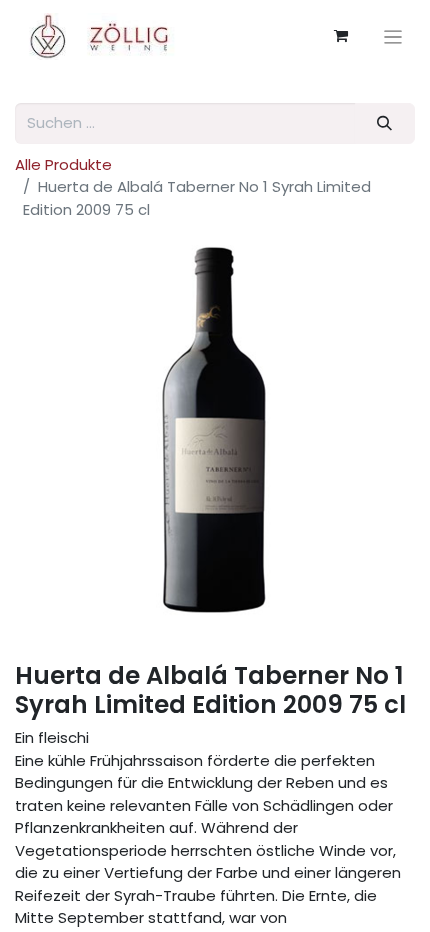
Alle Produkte (63, 164)
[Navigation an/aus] (393, 36)
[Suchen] (385, 123)
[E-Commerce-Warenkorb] (341, 36)
